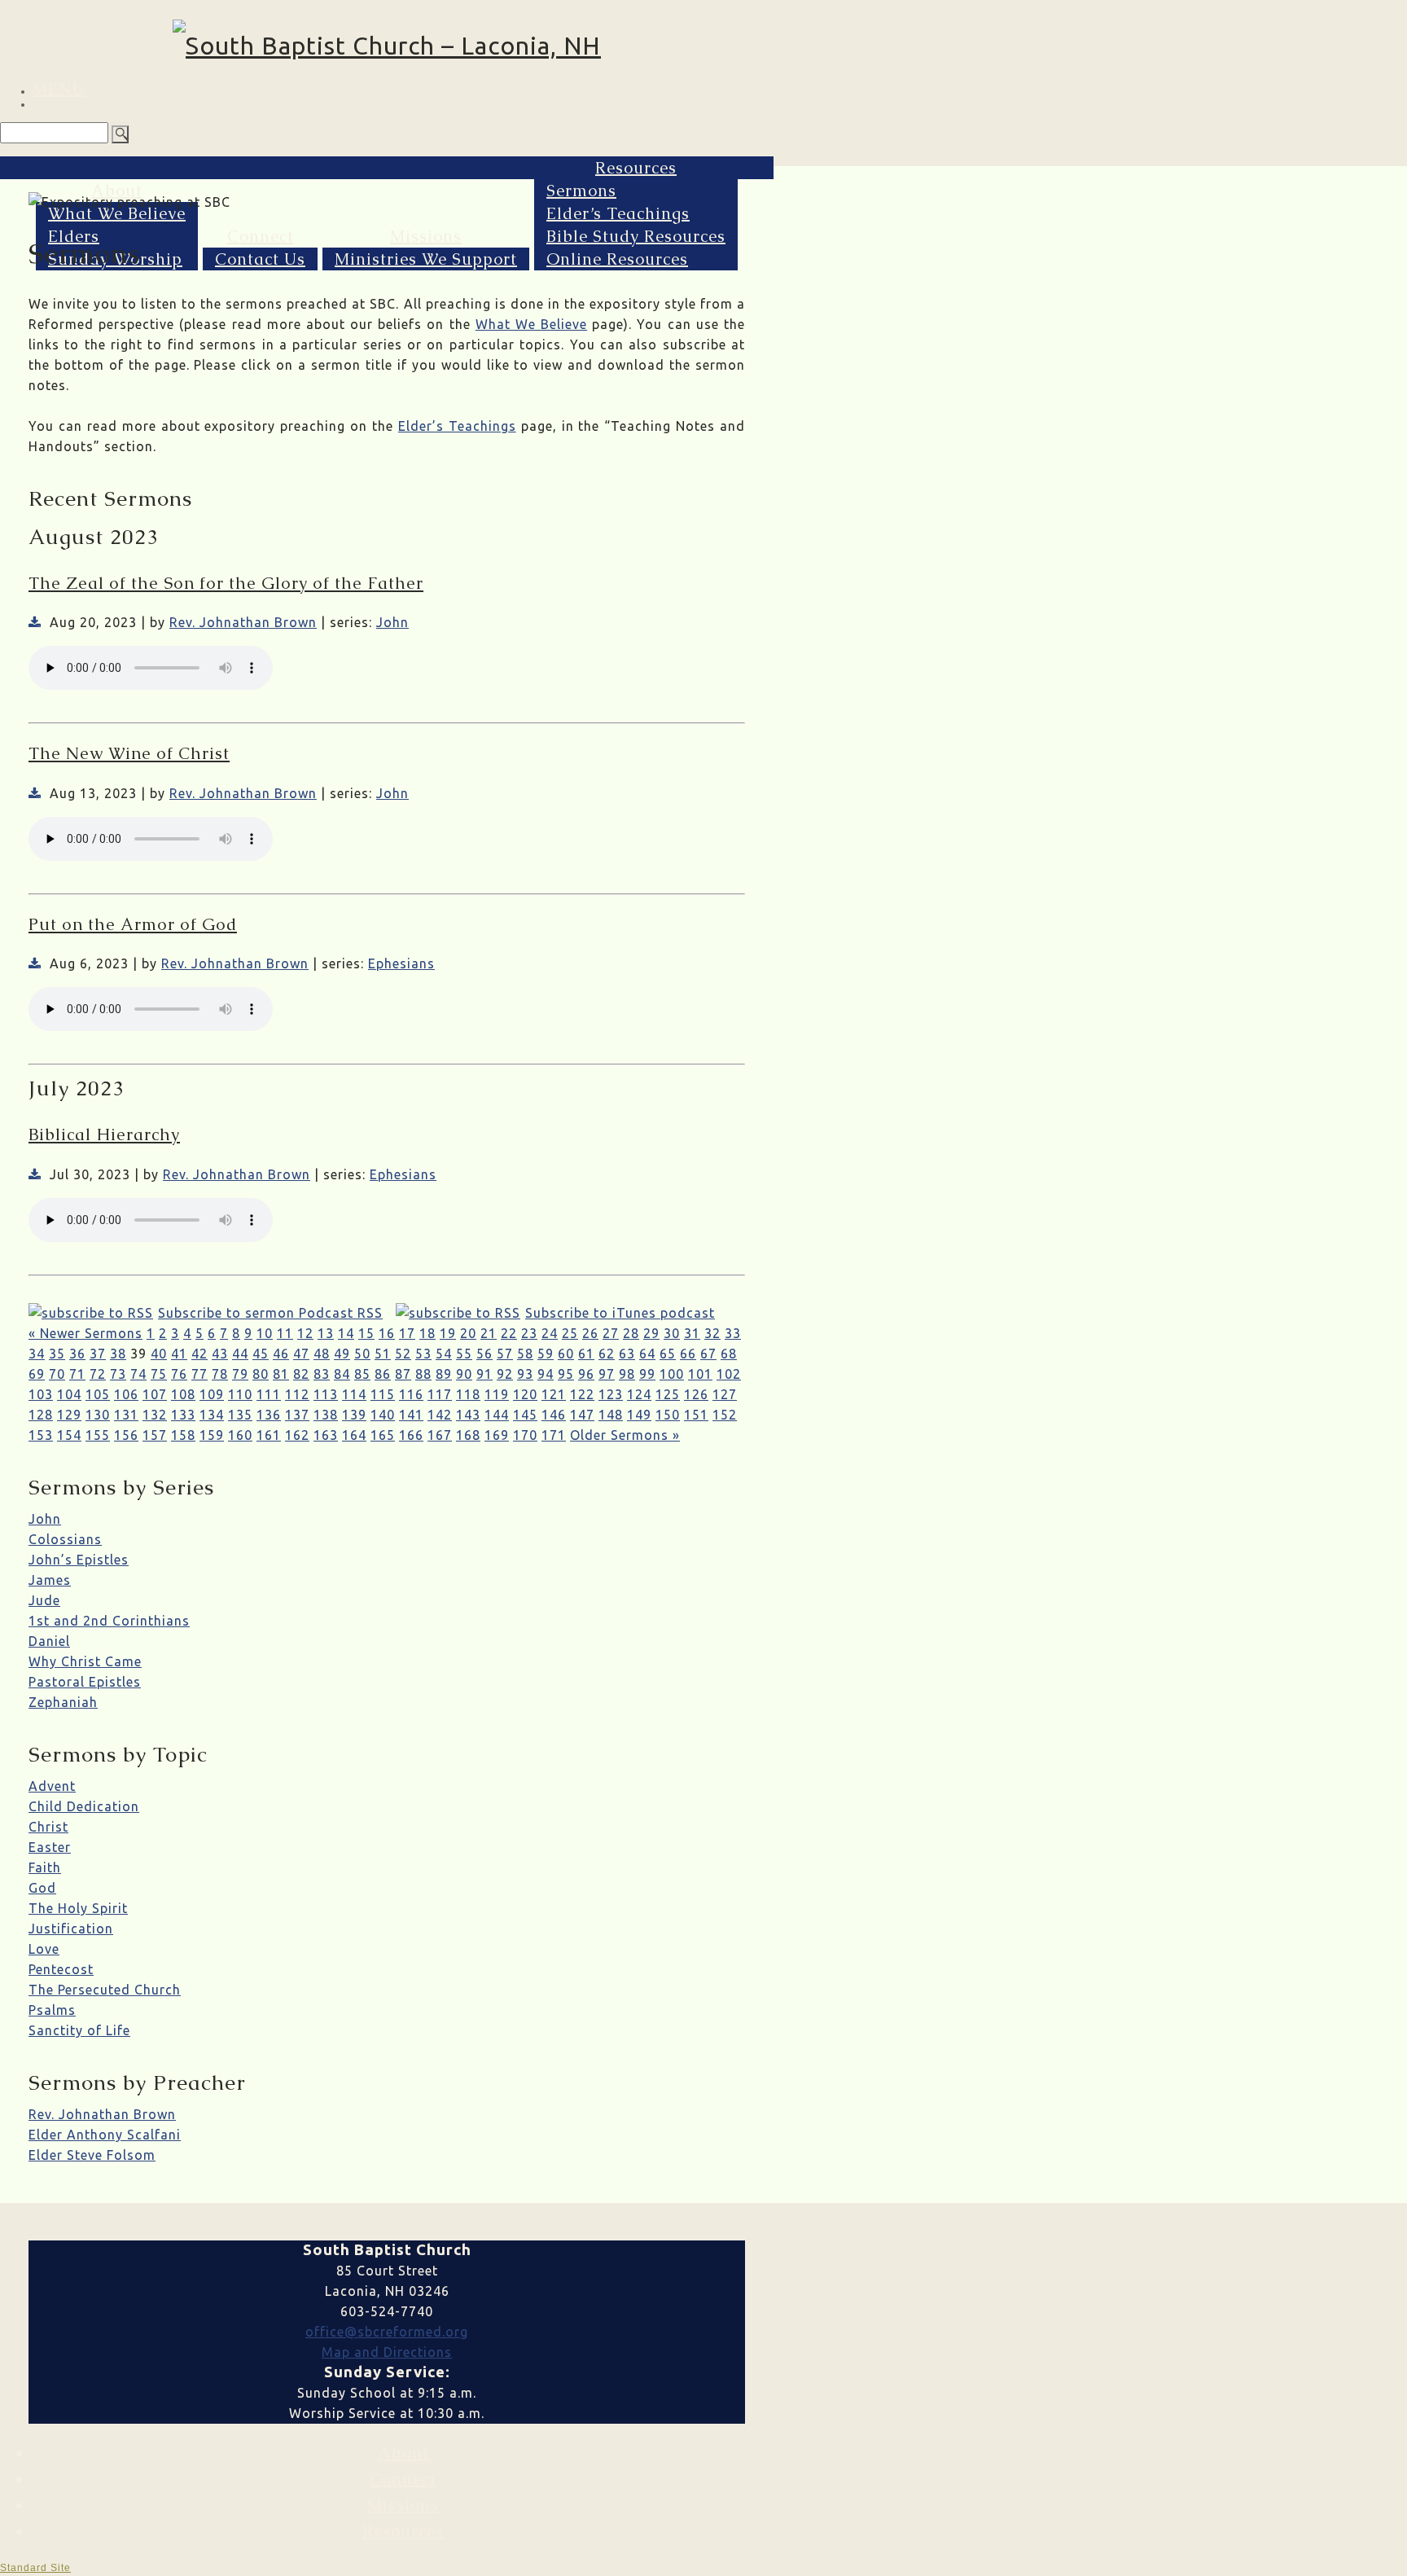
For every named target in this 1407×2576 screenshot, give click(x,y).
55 (464, 1354)
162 (297, 1435)
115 (383, 1394)
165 (383, 1435)
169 (497, 1435)
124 (639, 1394)
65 (668, 1354)
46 (281, 1354)
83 (322, 1374)
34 (37, 1354)
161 (269, 1435)
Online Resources (617, 259)
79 (240, 1374)
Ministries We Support (426, 259)
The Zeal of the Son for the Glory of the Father (226, 583)
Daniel (49, 1641)
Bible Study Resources (636, 236)
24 (550, 1333)
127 (725, 1394)
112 (297, 1394)
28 (631, 1333)
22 (509, 1333)
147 (582, 1415)
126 (696, 1394)
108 (183, 1394)
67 (708, 1354)
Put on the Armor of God (133, 924)
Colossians (65, 1539)
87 (403, 1374)
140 (383, 1415)
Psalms (52, 2010)
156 (126, 1435)
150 (668, 1415)
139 (354, 1415)
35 (57, 1354)
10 (265, 1333)
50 (362, 1354)
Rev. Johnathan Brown (243, 622)
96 (586, 1374)
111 (269, 1394)
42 (199, 1354)
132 (155, 1415)
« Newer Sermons (85, 1333)
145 (525, 1415)
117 (440, 1394)
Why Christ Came (85, 1661)
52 (403, 1354)
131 (126, 1415)
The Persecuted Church (105, 1990)
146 (554, 1415)
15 (366, 1333)
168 (468, 1435)
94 (546, 1374)
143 (468, 1415)
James (50, 1580)
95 (566, 1374)
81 (281, 1374)
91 (484, 1374)
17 (407, 1333)
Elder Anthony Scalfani (105, 2135)
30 (672, 1333)
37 (98, 1354)
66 (688, 1354)
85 (362, 1374)
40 (159, 1354)
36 (77, 1354)
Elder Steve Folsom (92, 2155)
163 (326, 1435)
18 (427, 1333)
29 (651, 1333)
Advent (52, 1786)
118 (468, 1394)
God (42, 1888)
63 (627, 1354)
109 (212, 1394)
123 (611, 1394)
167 (440, 1435)
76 (179, 1374)
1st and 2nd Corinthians (109, 1621)
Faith (45, 1867)
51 (383, 1354)
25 (570, 1333)
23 (529, 1333)
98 (627, 1374)
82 (301, 1374)
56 (484, 1354)
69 (37, 1374)
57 (505, 1354)
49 (342, 1354)
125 (668, 1394)
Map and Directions (387, 2352)
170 (525, 1435)
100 (672, 1374)
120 (525, 1394)
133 (183, 1415)
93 (525, 1374)
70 (57, 1374)
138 (326, 1415)
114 (354, 1394)
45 (261, 1354)
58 (525, 1354)
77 (199, 1374)
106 (126, 1394)
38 (118, 1354)
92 (505, 1374)
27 (611, 1333)
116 (411, 1394)
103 (41, 1394)
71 (77, 1374)
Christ (48, 1827)
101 (700, 1374)
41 (179, 1354)
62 (607, 1354)
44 (240, 1354)
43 (220, 1354)
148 (611, 1415)
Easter (50, 1847)
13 (326, 1333)
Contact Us (260, 259)
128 (41, 1415)
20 (468, 1333)
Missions (426, 236)
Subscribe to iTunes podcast (620, 1313)
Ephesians (401, 963)
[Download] (35, 622)
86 (383, 1374)
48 (322, 1354)
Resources (636, 168)
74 (138, 1374)
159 (212, 1435)
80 (261, 1374)
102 (729, 1374)
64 (647, 1354)
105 (98, 1394)
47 (301, 1354)
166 (411, 1435)
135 (240, 1415)
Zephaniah (63, 1702)
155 (98, 1435)
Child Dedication (84, 1806)
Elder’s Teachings (618, 213)
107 (155, 1394)
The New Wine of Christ (129, 753)
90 (464, 1374)
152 (725, 1415)
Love (44, 1949)
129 (69, 1415)
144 (497, 1415)
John (392, 622)
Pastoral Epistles (85, 1682)
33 (733, 1333)
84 (342, 1374)
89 (444, 1374)
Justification (71, 1929)
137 (297, 1415)
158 (183, 1435)
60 (566, 1354)
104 (69, 1394)
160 (240, 1435)
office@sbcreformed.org (387, 2332)
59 (546, 1354)
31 (692, 1333)
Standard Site (35, 2568)
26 (590, 1333)
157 (155, 1435)
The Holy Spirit (78, 1908)
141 (411, 1415)
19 (448, 1333)
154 (69, 1435)
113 (326, 1394)
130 (98, 1415)
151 (696, 1415)
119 (497, 1394)
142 (440, 1415)
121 (554, 1394)
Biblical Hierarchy (104, 1134)
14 (346, 1333)
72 (98, 1374)
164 (354, 1435)
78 (220, 1374)
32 (712, 1333)
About (117, 191)
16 (387, 1333)
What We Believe (117, 213)
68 (729, 1354)
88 (423, 1374)
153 (41, 1435)
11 (285, 1333)
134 (212, 1415)
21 (489, 1333)
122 (582, 1394)
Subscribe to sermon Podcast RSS (270, 1313)
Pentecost (61, 1969)
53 (423, 1354)
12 (305, 1333)
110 (240, 1394)
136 (269, 1415)
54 (444, 1354)
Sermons (581, 191)
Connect (261, 236)
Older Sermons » (625, 1435)
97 (607, 1374)
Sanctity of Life (79, 2030)
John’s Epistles (79, 1560)
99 (647, 1374)
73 (118, 1374)
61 (586, 1354)
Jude (44, 1600)
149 (639, 1415)
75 (159, 1374)
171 (554, 1435)
